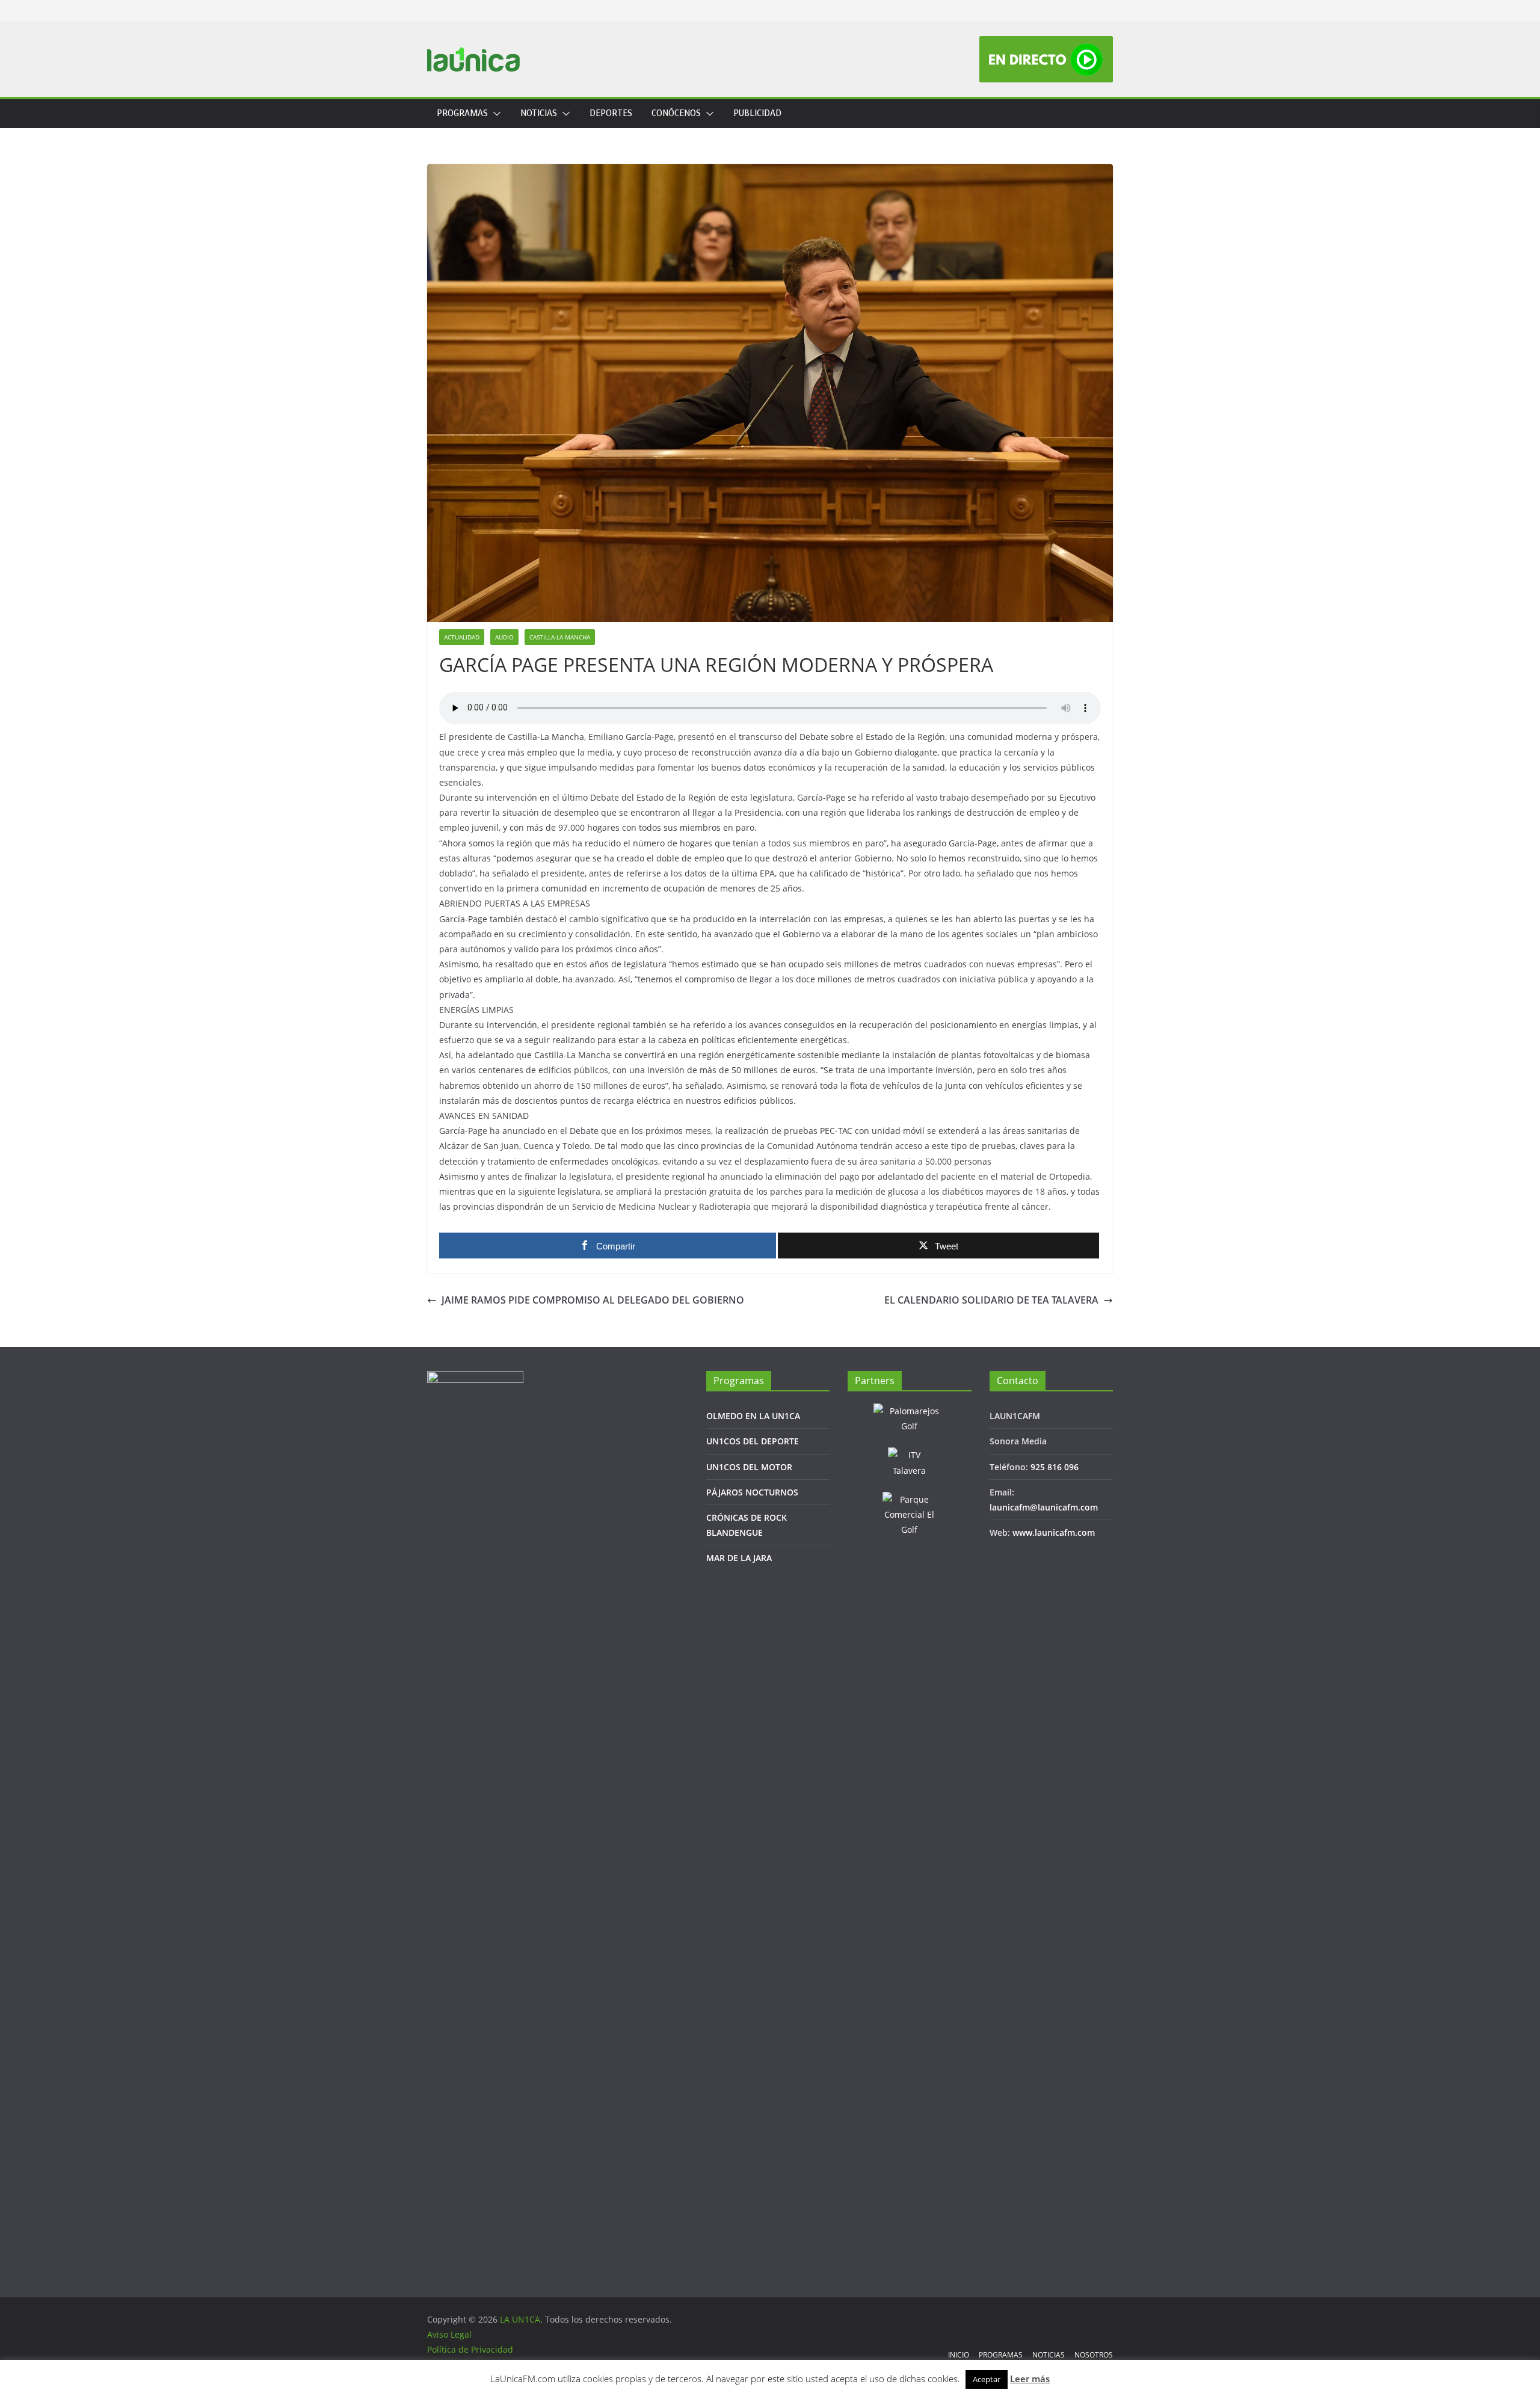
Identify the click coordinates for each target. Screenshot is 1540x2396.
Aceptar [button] (987, 2379)
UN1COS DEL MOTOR (749, 1467)
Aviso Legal (449, 2334)
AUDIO (504, 637)
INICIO (959, 2355)
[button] (494, 114)
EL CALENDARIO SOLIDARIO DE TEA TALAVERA (991, 1300)
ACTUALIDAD (462, 637)
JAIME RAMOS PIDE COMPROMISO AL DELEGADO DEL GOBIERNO (593, 1300)
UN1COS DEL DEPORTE (753, 1441)
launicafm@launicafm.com (1044, 1507)
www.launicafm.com (1054, 1532)
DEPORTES (611, 113)
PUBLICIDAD (757, 113)
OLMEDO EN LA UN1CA (753, 1416)
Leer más (1030, 2379)
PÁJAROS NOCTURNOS (752, 1492)
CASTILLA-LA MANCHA (560, 637)
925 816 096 (1055, 1467)
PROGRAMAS (462, 113)
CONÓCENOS (676, 113)
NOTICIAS (539, 113)
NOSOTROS (1094, 2355)
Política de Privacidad (470, 2349)
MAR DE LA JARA (739, 1558)
